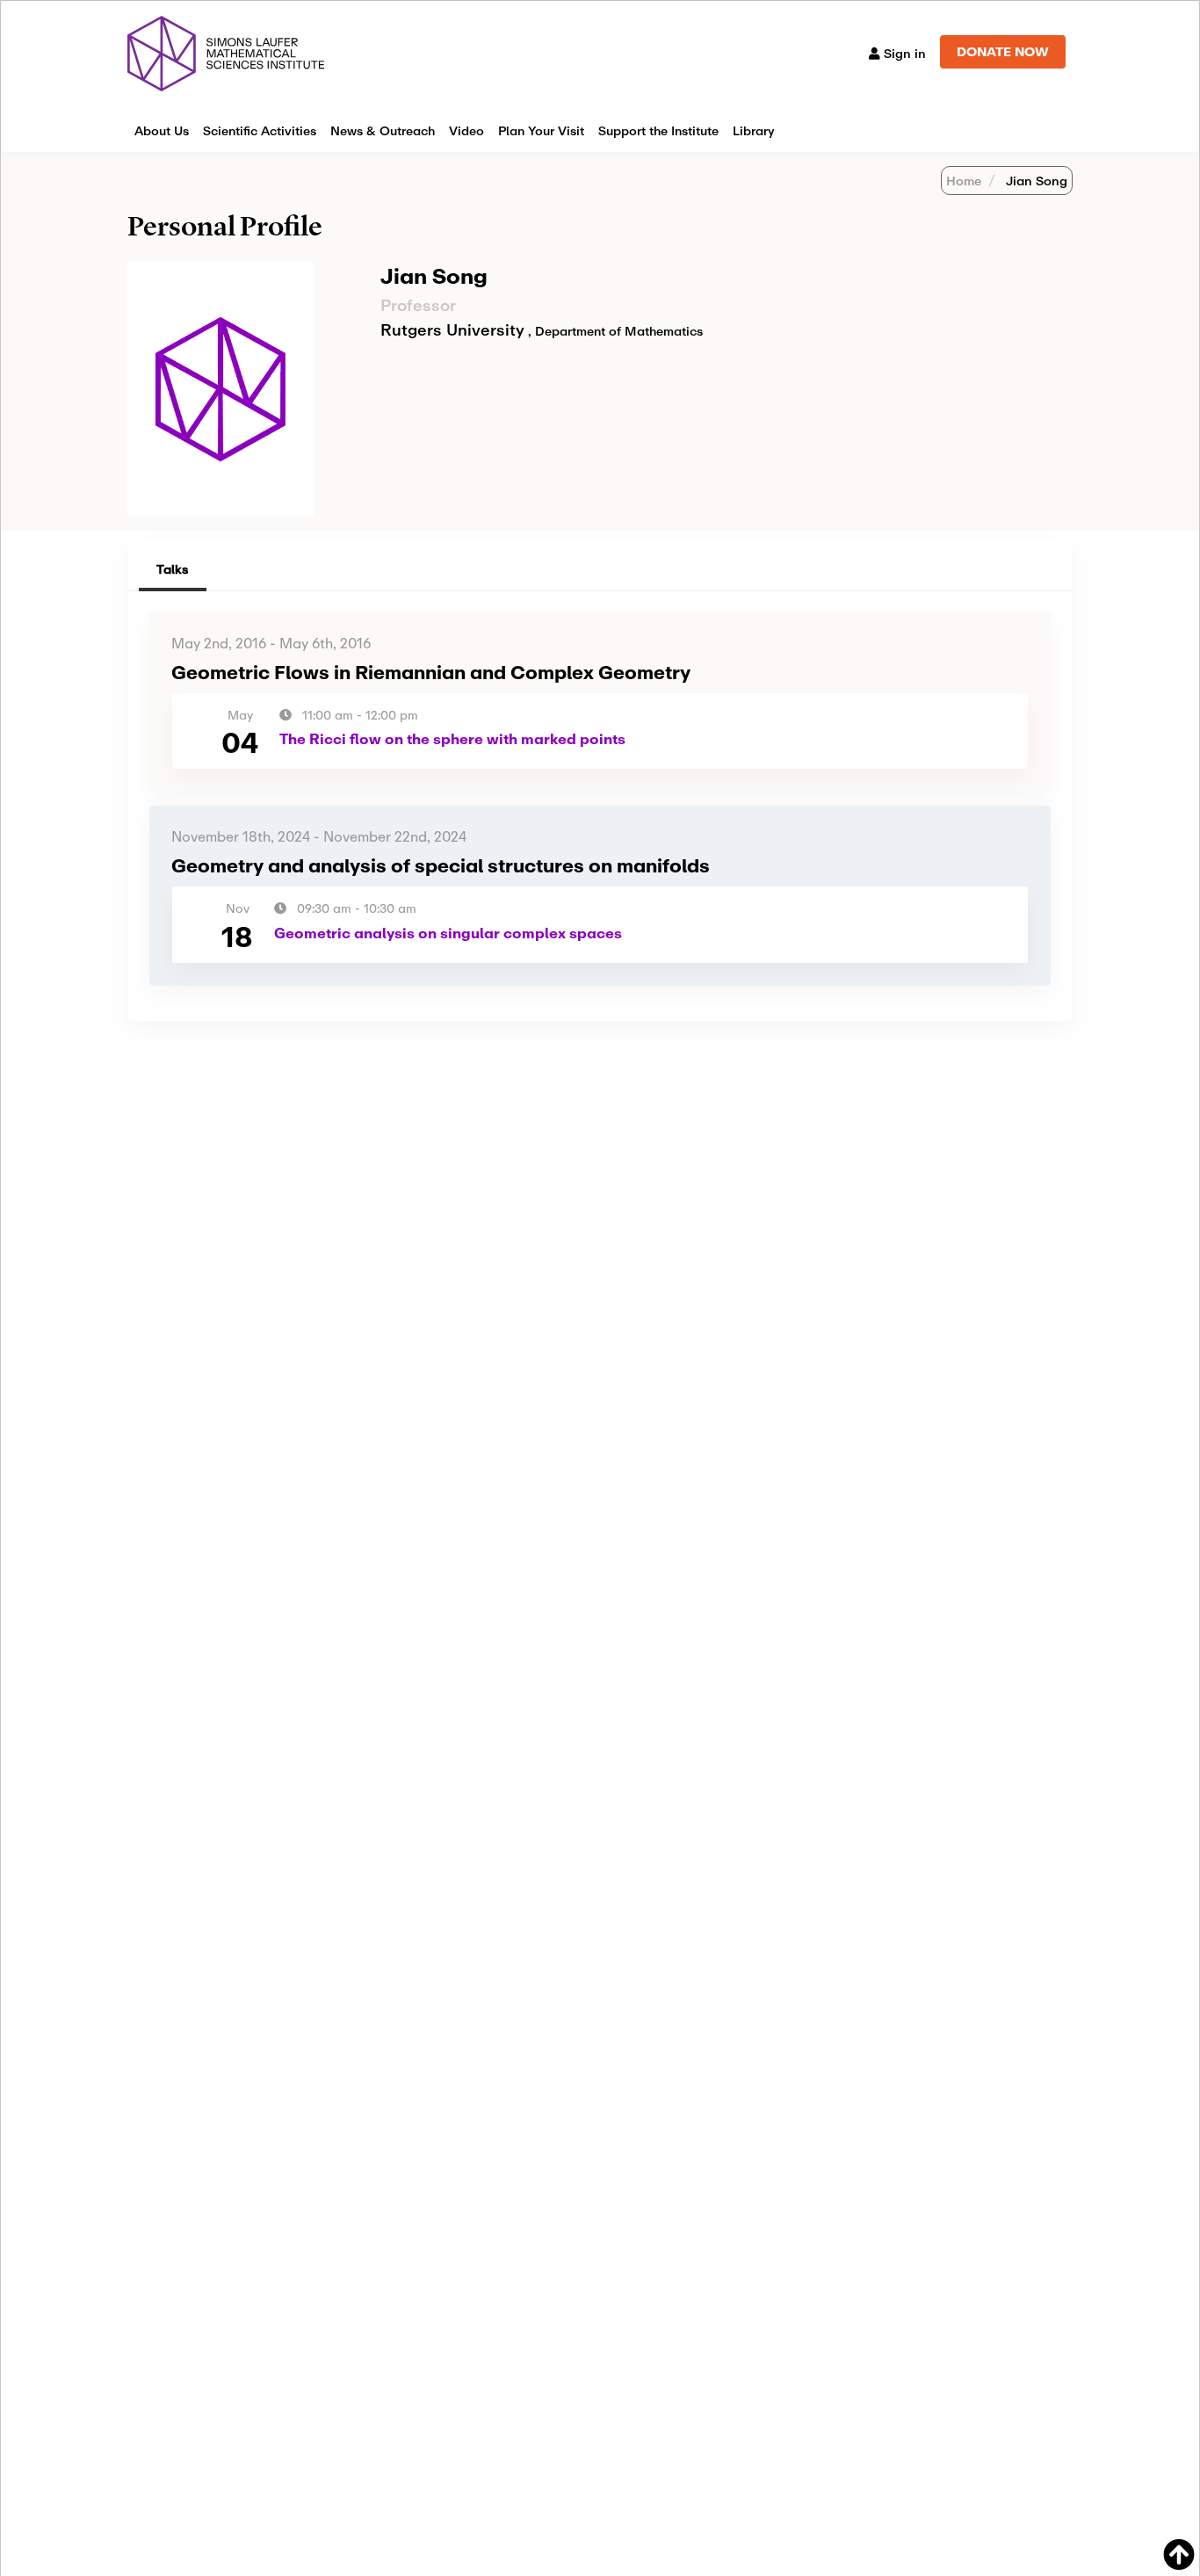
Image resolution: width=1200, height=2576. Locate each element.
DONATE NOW (1003, 51)
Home (964, 181)
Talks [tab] (173, 569)
